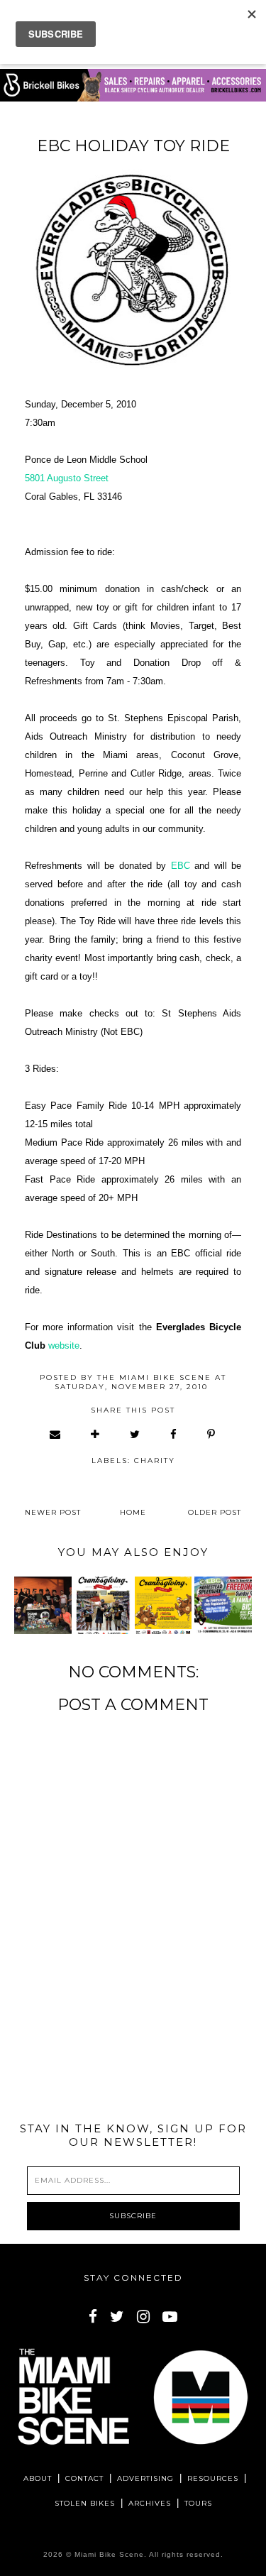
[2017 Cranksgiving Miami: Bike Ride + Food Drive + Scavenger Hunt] (163, 1605)
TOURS (198, 2503)
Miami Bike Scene (109, 2554)
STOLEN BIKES (85, 2503)
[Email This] (56, 1434)
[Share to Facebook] (174, 1434)
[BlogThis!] (96, 1434)
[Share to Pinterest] (212, 1434)
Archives (150, 2503)
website (64, 1345)
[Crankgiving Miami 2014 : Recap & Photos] (43, 1605)
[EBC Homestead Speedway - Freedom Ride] (223, 1605)
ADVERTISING (145, 2478)
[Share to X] (135, 1434)
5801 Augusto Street (67, 478)
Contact (84, 2478)
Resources (213, 2478)
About (38, 2478)
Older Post (215, 1512)
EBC (181, 866)
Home (133, 1512)
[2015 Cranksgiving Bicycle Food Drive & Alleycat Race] (103, 1605)
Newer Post (53, 1512)
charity (155, 1460)
